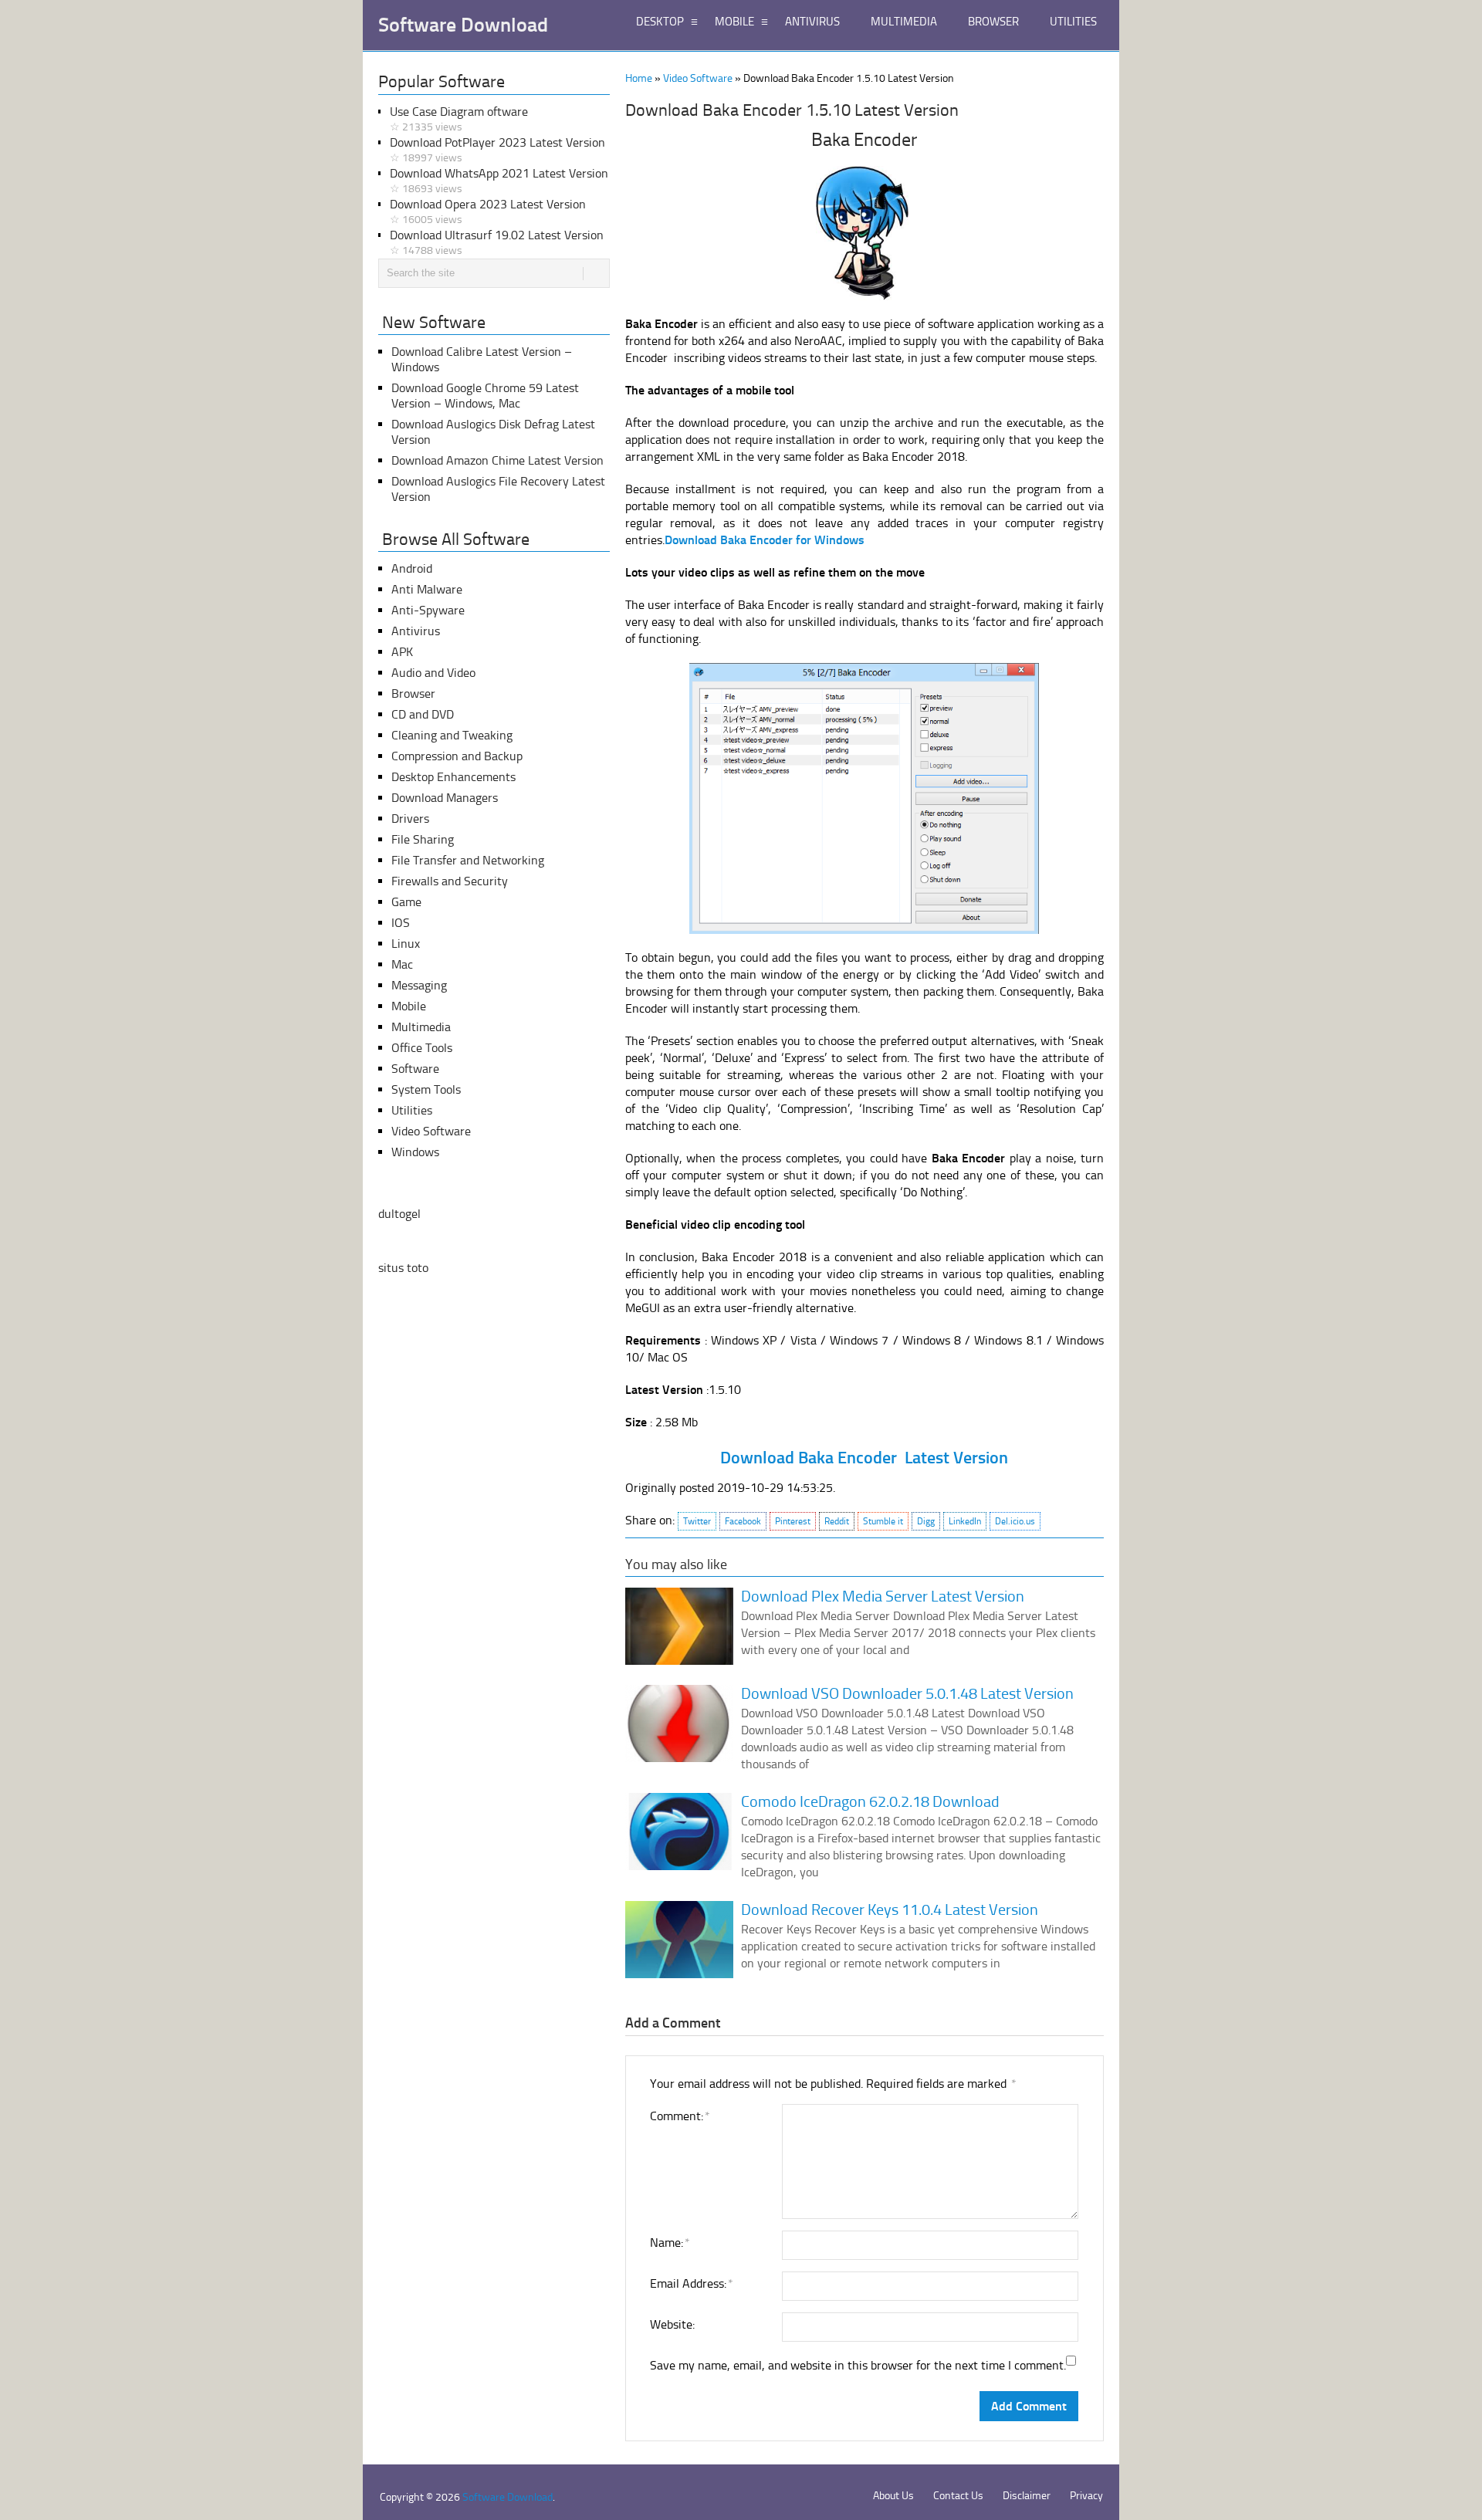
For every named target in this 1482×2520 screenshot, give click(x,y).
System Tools (426, 1089)
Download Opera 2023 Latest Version (488, 211)
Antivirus (416, 631)
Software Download (463, 25)
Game (406, 902)
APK (402, 652)
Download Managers (445, 798)
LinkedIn (965, 1521)
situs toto (403, 1268)
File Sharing (423, 839)
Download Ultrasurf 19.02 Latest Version (497, 242)
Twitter (697, 1521)
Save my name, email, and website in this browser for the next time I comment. (858, 2365)
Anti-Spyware (428, 610)
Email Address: (691, 2283)
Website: (672, 2324)
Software (415, 1069)
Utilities (412, 1110)
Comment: (679, 2116)
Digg (926, 1521)
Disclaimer (1027, 2496)
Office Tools (422, 1048)
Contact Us (958, 2496)
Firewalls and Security (450, 881)
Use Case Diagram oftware (459, 119)
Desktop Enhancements (453, 777)
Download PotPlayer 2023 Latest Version (497, 150)
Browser (413, 693)
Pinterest (793, 1521)
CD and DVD (423, 714)
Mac (402, 964)
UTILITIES (1073, 22)
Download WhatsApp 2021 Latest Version (499, 181)
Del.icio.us (1015, 1521)
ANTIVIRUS (812, 22)
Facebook (743, 1521)
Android (412, 568)
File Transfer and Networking (468, 860)
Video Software (698, 78)
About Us (893, 2496)
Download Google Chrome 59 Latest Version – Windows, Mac (485, 396)
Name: (669, 2243)
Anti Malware (427, 589)
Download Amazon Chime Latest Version (497, 460)
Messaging (419, 985)
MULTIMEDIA (904, 22)
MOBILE (734, 22)
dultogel (399, 1214)
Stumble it (883, 1521)
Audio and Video (433, 673)
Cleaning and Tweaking (452, 735)
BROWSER (993, 22)
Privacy (1086, 2496)
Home (639, 78)
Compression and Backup (457, 756)
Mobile (409, 1006)
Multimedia (421, 1027)
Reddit (837, 1521)
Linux (406, 944)
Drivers (410, 819)
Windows (415, 1152)
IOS (401, 923)
